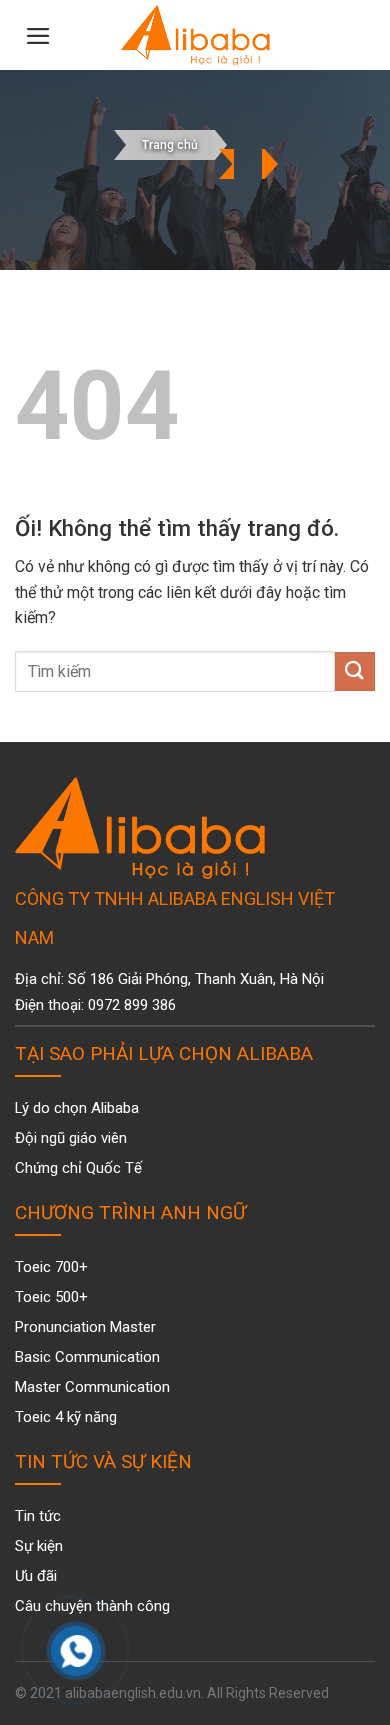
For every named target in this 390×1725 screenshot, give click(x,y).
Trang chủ (170, 145)
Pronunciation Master (85, 1327)
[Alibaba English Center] (195, 35)
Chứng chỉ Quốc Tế (78, 1168)
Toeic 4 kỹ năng (66, 1417)
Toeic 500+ (51, 1297)
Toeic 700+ (51, 1267)
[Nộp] (355, 671)
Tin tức (38, 1516)
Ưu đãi (36, 1576)
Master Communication (92, 1387)
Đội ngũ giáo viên (71, 1138)
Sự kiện (39, 1546)
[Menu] (38, 35)
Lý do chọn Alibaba (77, 1108)
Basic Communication (87, 1357)
